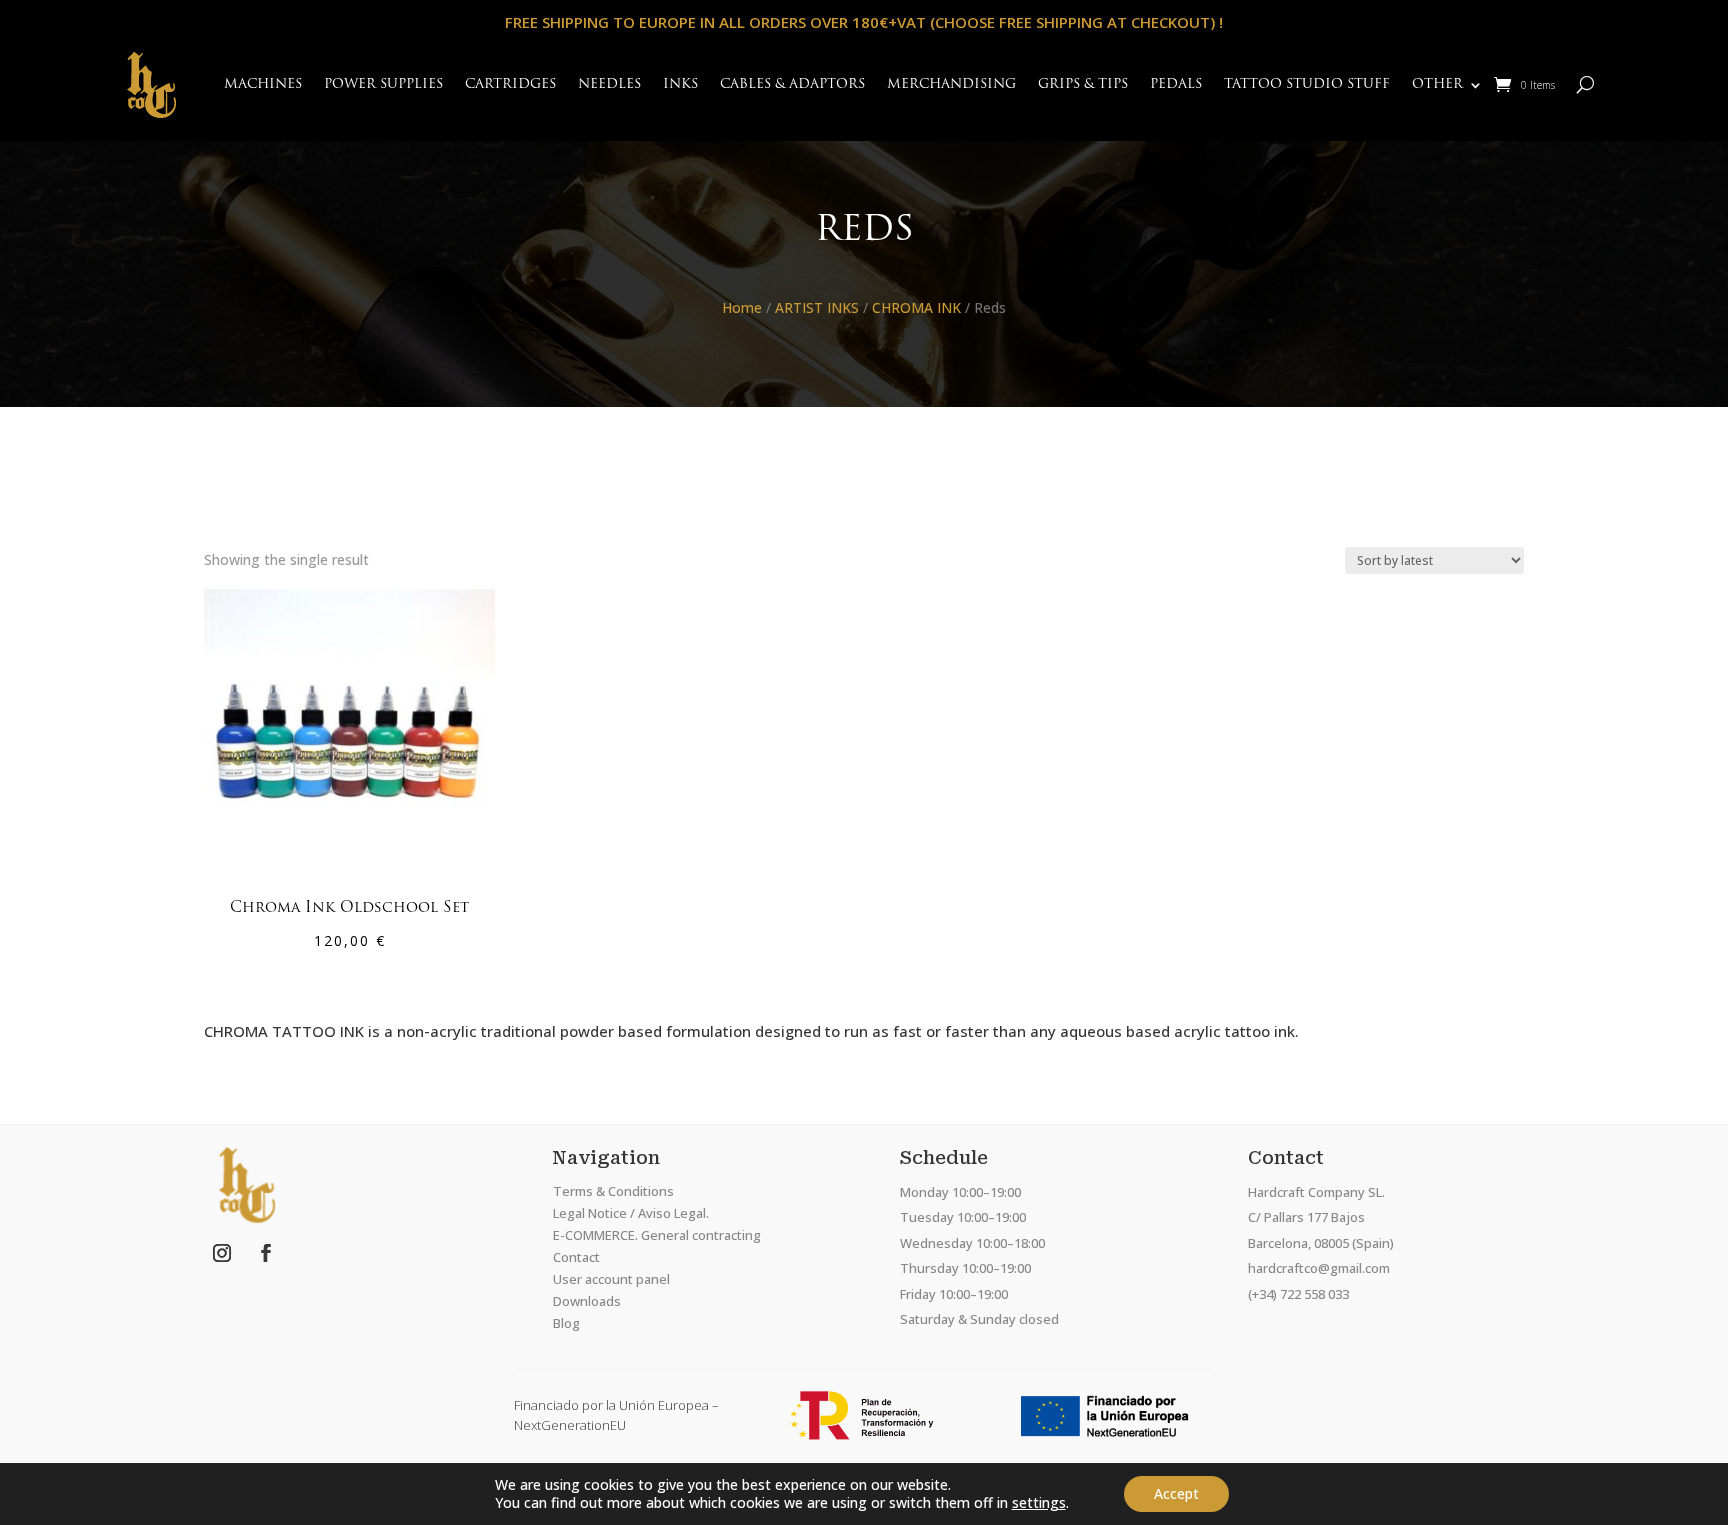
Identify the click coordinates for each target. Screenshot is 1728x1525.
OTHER (1437, 84)
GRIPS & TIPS (1083, 84)
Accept (1176, 1493)
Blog (566, 1323)
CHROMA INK (916, 307)
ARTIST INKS (817, 307)
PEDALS (1176, 84)
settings (1039, 1503)
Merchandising (951, 84)
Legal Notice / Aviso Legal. (631, 1213)
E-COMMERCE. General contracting (657, 1235)
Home (742, 307)
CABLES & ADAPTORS (792, 84)
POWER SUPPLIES (383, 84)
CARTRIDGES (510, 84)
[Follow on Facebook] (266, 1253)
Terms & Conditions (613, 1191)
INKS (680, 84)
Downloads (587, 1301)
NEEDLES (609, 84)
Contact (576, 1257)
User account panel (611, 1279)
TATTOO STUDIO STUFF (1307, 84)
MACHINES (263, 84)
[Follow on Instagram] (222, 1253)
